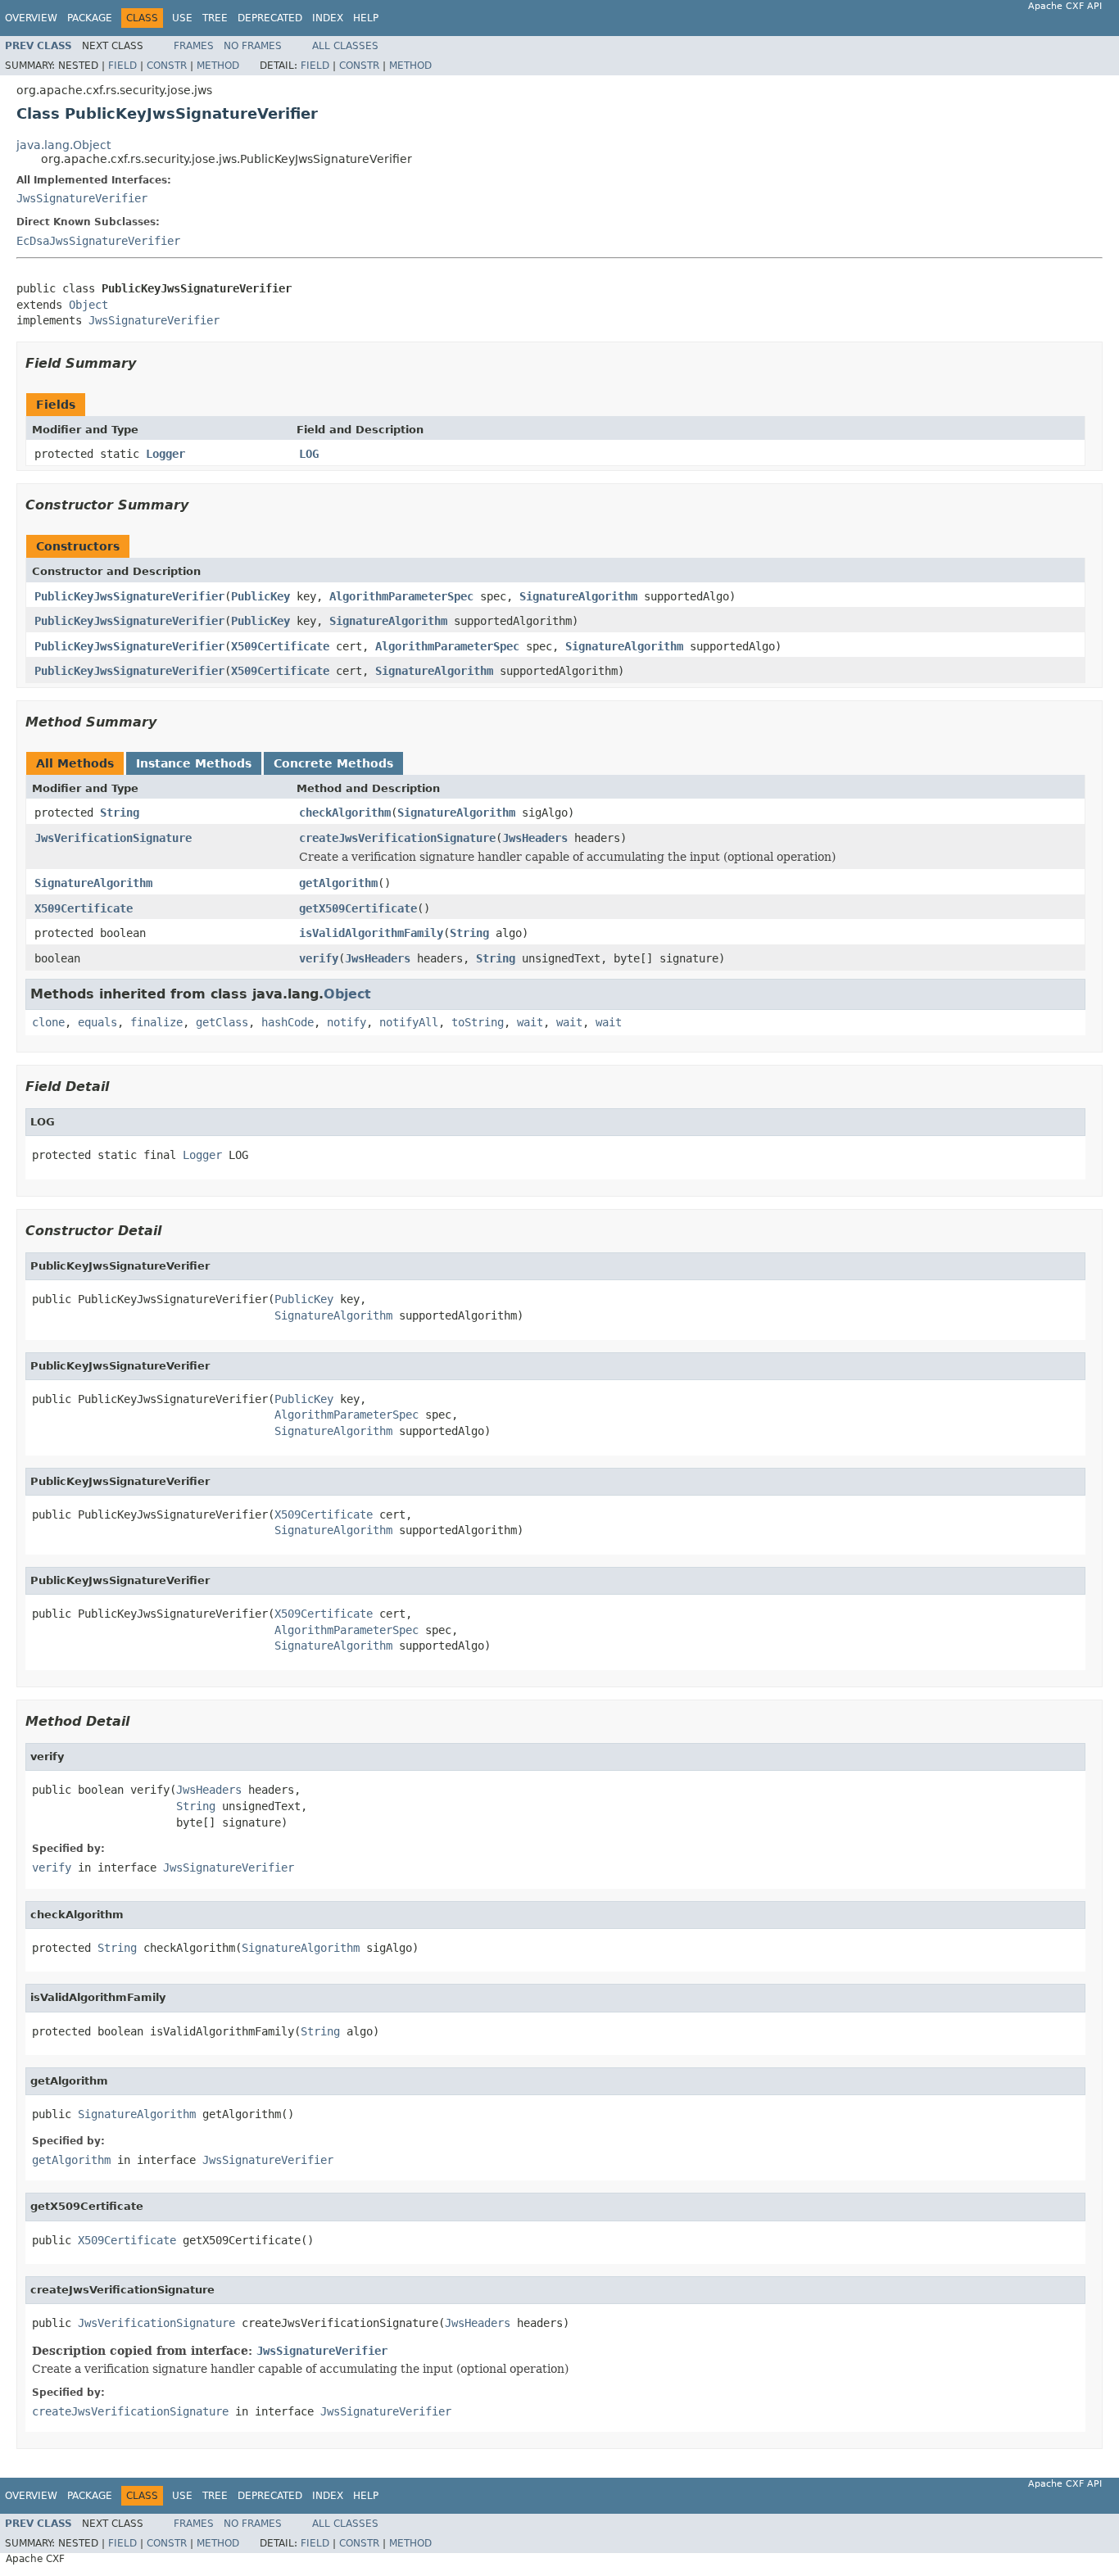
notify (347, 1022)
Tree (215, 18)
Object (88, 305)
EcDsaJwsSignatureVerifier (98, 241)
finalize (156, 1022)
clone (48, 1022)
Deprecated (270, 18)
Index (328, 18)
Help (366, 18)
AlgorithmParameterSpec (401, 596)
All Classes (345, 46)
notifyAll (409, 1022)
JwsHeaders (535, 838)
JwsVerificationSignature (113, 838)
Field (122, 66)
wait (530, 1022)
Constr (167, 66)
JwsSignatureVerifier (82, 198)
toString (478, 1022)
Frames (194, 46)
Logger (165, 454)
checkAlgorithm (345, 813)
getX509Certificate (358, 908)
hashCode (288, 1022)
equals (97, 1022)
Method (218, 66)
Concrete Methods (333, 763)
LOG (309, 454)
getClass (222, 1022)
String (120, 813)
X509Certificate (280, 646)
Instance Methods (194, 763)
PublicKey (260, 596)
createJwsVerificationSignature (397, 838)
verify (319, 958)
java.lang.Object (63, 145)
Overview (31, 18)
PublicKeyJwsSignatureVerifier (129, 596)
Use (182, 18)
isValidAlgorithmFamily (371, 933)
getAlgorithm (338, 883)
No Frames (253, 46)
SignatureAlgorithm (578, 596)
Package (90, 18)
